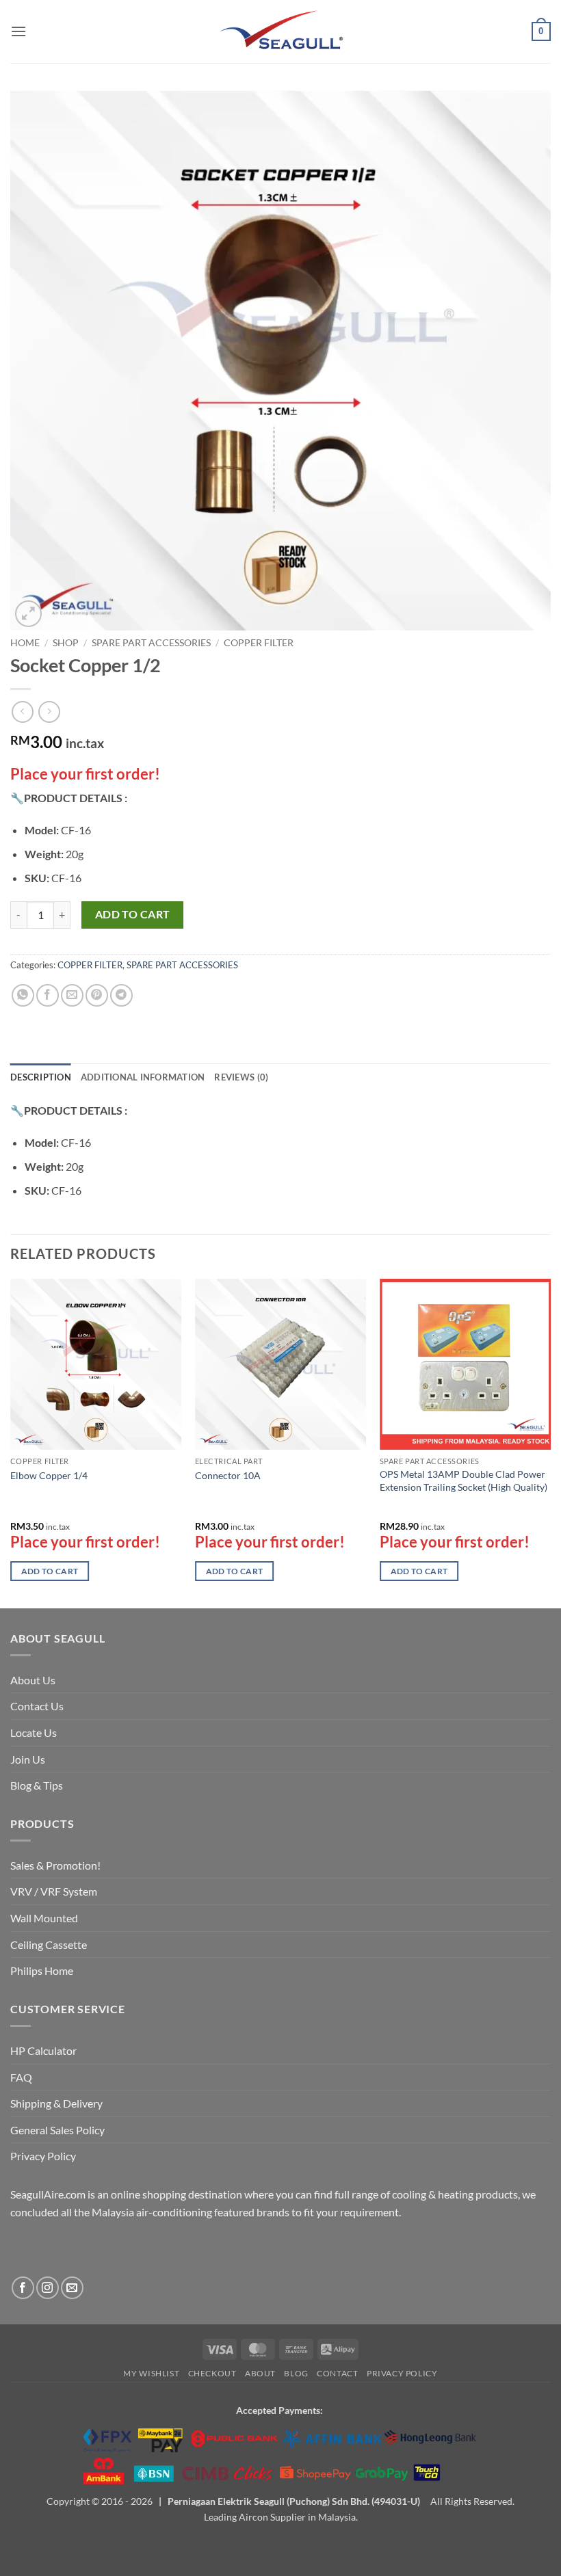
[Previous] (11, 1442)
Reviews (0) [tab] (241, 1077)
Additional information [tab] (143, 1077)
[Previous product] (49, 712)
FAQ (21, 2077)
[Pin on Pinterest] (97, 995)
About (260, 2373)
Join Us (28, 1759)
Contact (337, 2373)
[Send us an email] (72, 2288)
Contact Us (37, 1706)
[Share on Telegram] (121, 995)
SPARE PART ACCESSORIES (151, 643)
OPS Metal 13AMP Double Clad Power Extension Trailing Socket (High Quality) (464, 1480)
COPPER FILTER (259, 643)
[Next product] (22, 712)
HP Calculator (43, 2050)
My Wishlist (151, 2373)
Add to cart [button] (50, 1571)
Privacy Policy (43, 2156)
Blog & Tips (37, 1785)
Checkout (212, 2373)
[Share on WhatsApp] (23, 995)
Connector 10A (228, 1475)
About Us (33, 1680)
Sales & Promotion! (55, 1865)
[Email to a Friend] (72, 995)
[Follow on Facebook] (23, 2288)
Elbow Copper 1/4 (49, 1475)
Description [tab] (41, 1077)
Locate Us (34, 1732)
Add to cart (133, 914)
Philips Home (42, 1970)
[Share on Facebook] (48, 995)
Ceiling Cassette (49, 1944)
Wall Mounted (44, 1918)
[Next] (550, 1442)
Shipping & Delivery (56, 2103)
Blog (296, 2373)
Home (25, 643)
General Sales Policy (57, 2130)
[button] (18, 31)
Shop (66, 643)
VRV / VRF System (54, 1891)
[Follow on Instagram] (48, 2288)
